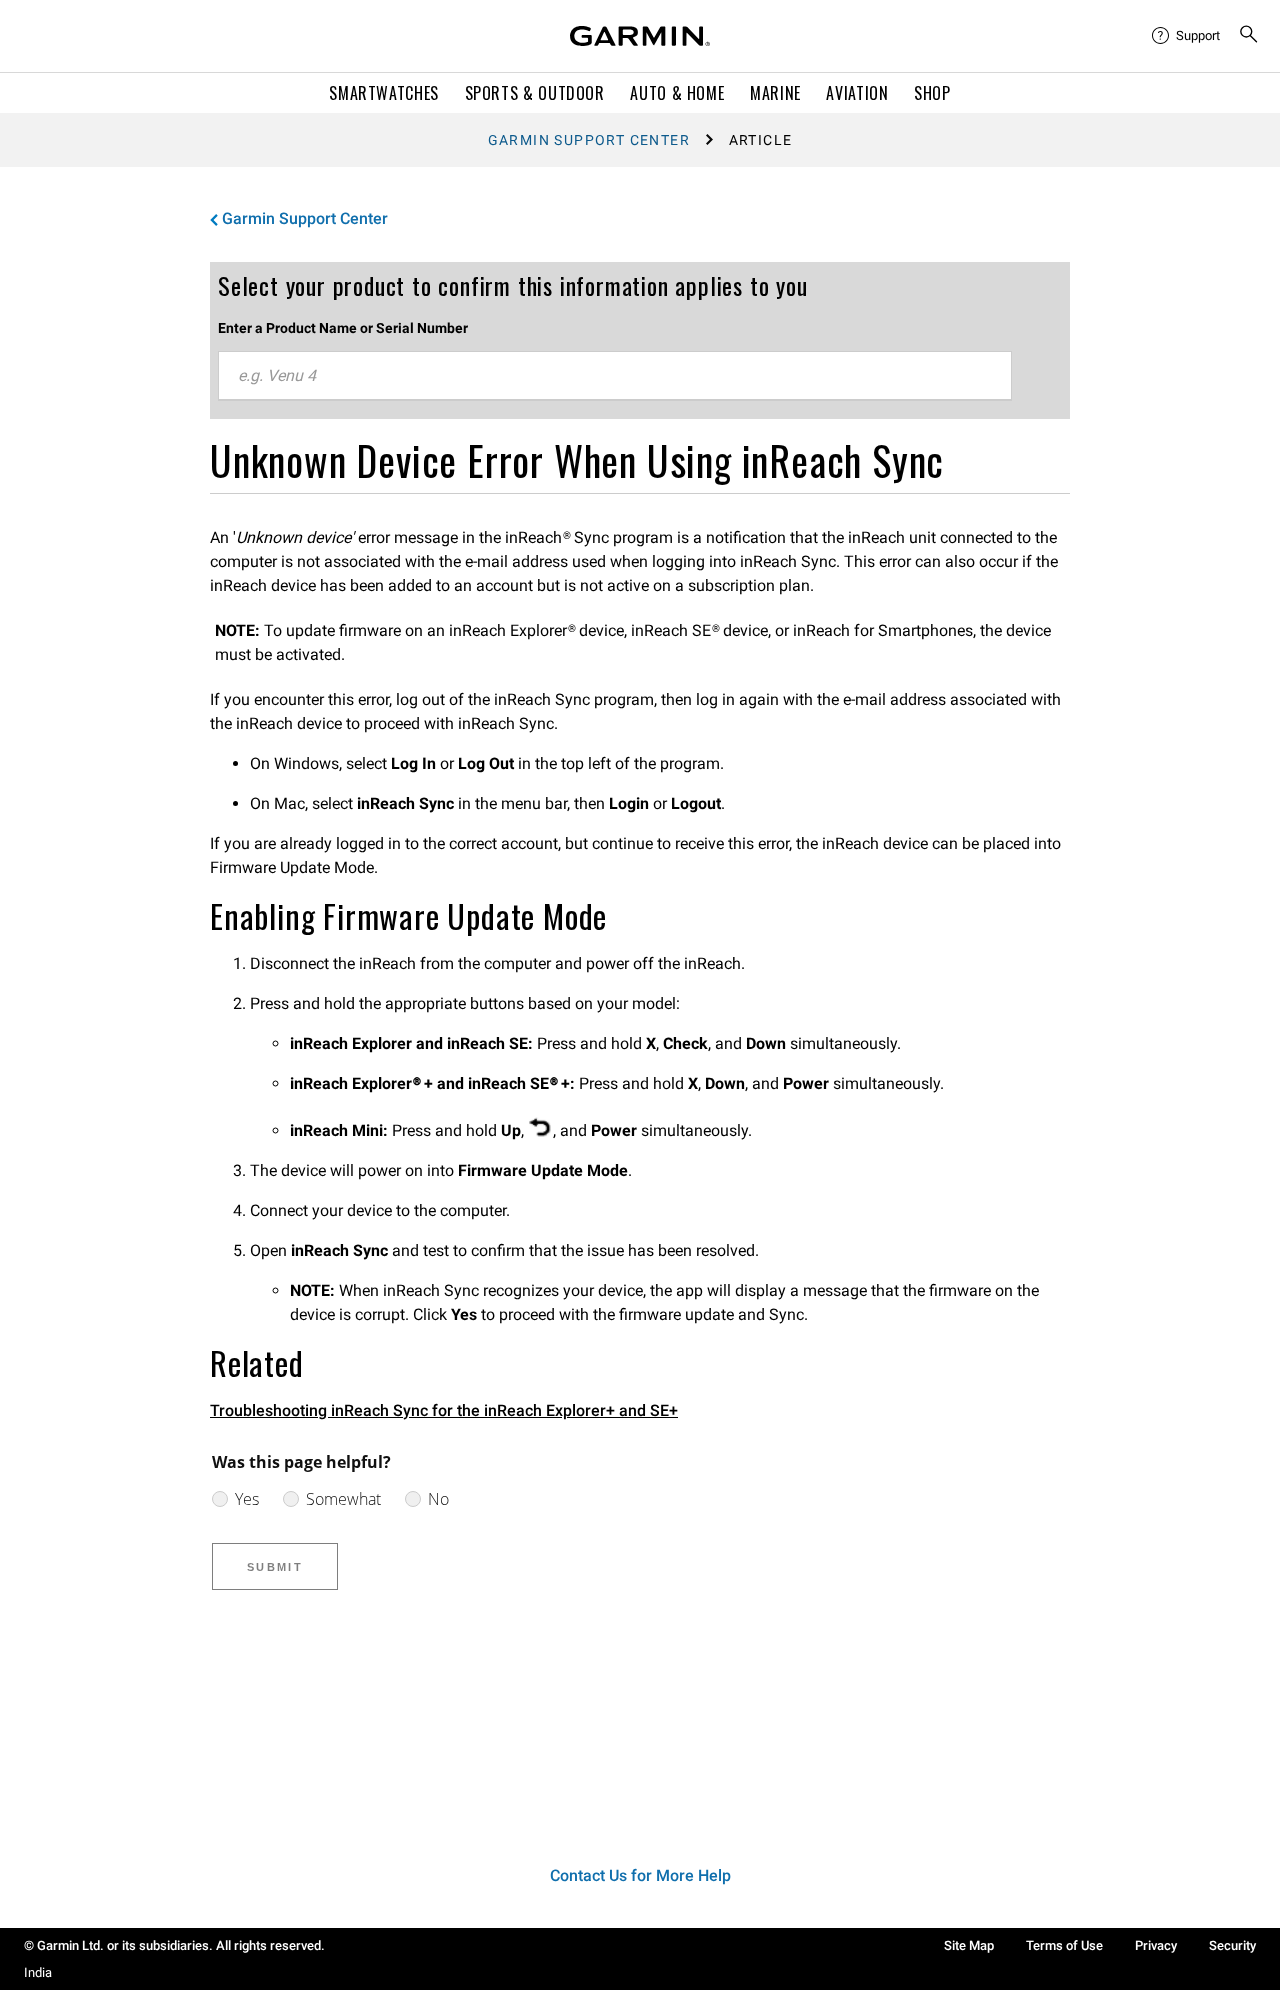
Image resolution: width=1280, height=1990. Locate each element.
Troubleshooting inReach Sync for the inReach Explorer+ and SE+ (444, 1410)
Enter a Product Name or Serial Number (343, 328)
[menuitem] (1187, 36)
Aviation (857, 93)
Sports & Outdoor (535, 93)
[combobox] (615, 376)
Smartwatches (384, 93)
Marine (775, 93)
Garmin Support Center (589, 140)
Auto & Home (677, 93)
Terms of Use (1064, 1945)
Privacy (1156, 1945)
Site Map (969, 1945)
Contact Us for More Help (640, 1875)
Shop (932, 93)
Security (1232, 1945)
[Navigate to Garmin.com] (640, 36)
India (38, 1972)
